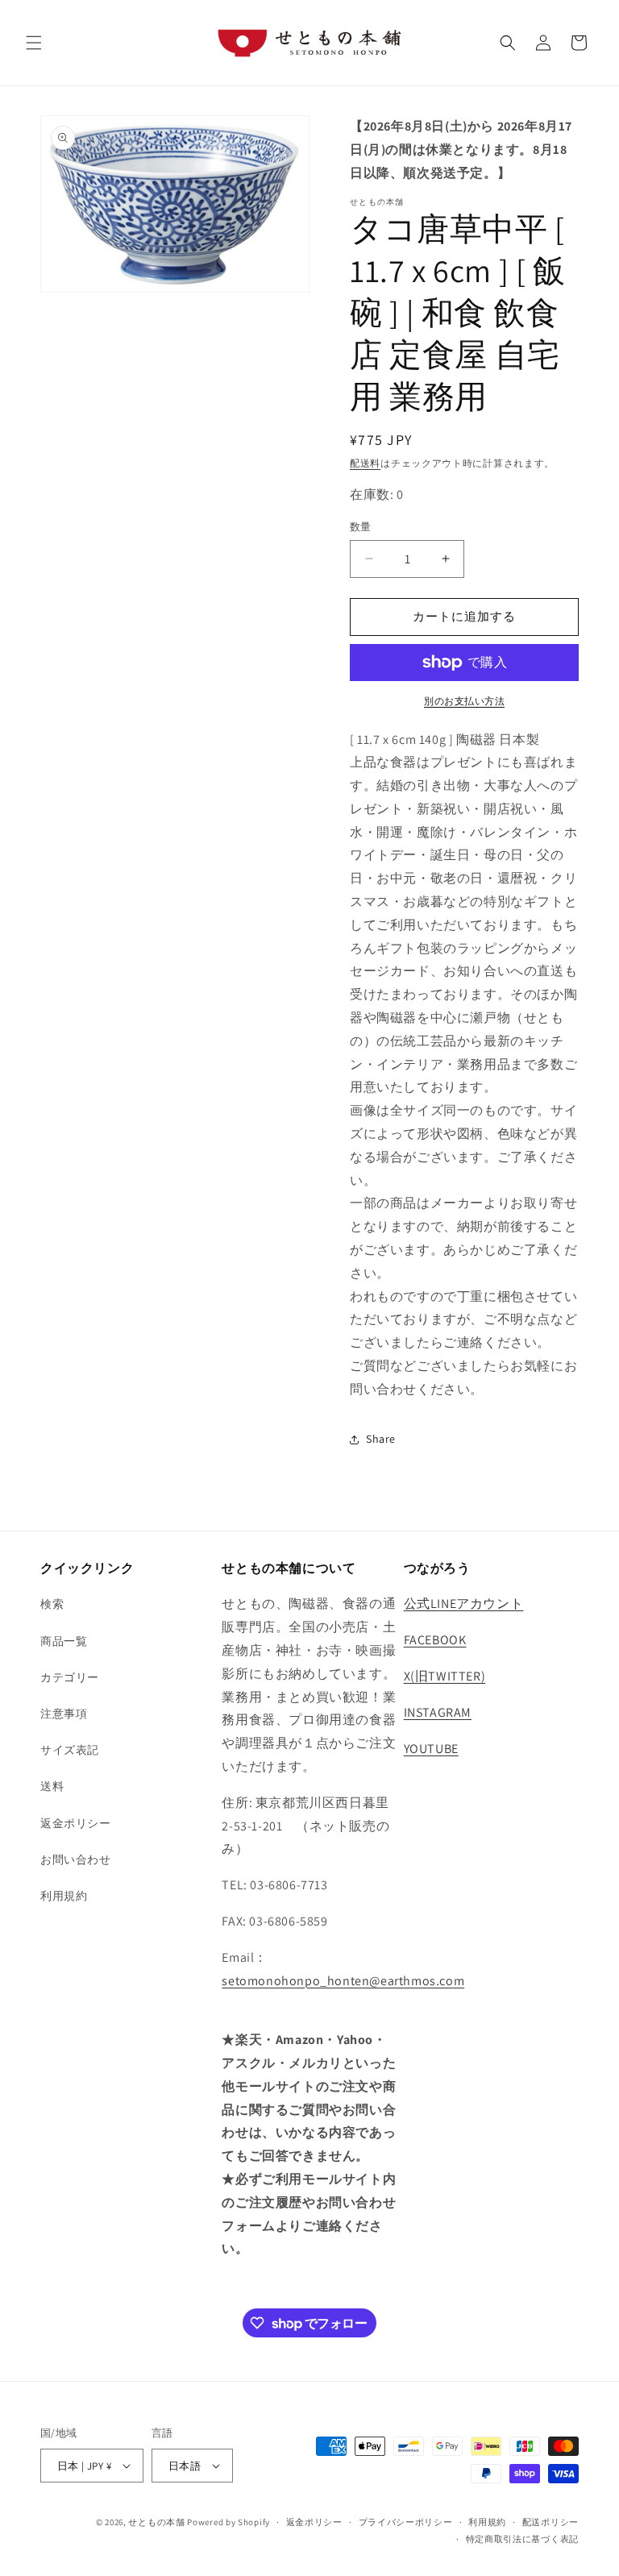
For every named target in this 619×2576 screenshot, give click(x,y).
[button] (34, 43)
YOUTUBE (431, 1749)
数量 (361, 527)
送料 (52, 1786)
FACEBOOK (435, 1640)
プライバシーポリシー (406, 2522)
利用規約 (64, 1896)
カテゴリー (70, 1677)
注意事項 (64, 1714)
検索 (52, 1604)
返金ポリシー (76, 1823)
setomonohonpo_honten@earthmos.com (343, 1981)
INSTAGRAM (438, 1712)
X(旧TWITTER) (445, 1676)
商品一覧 (64, 1641)
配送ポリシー (550, 2522)
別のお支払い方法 (464, 701)
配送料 (365, 463)
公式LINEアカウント (464, 1604)
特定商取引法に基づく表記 (522, 2539)
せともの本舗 (156, 2522)
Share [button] (381, 1439)
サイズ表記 (70, 1750)
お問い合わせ (76, 1859)
